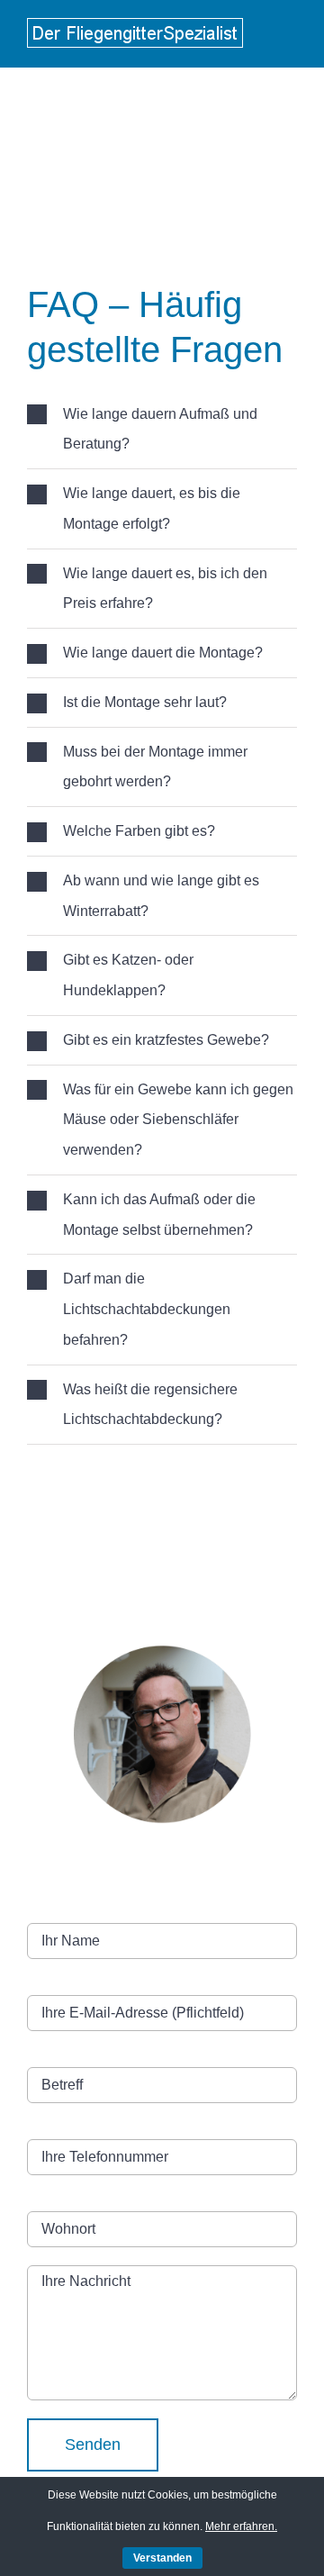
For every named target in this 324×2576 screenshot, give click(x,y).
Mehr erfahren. (241, 2526)
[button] (162, 430)
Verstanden (162, 2558)
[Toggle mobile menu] (290, 30)
